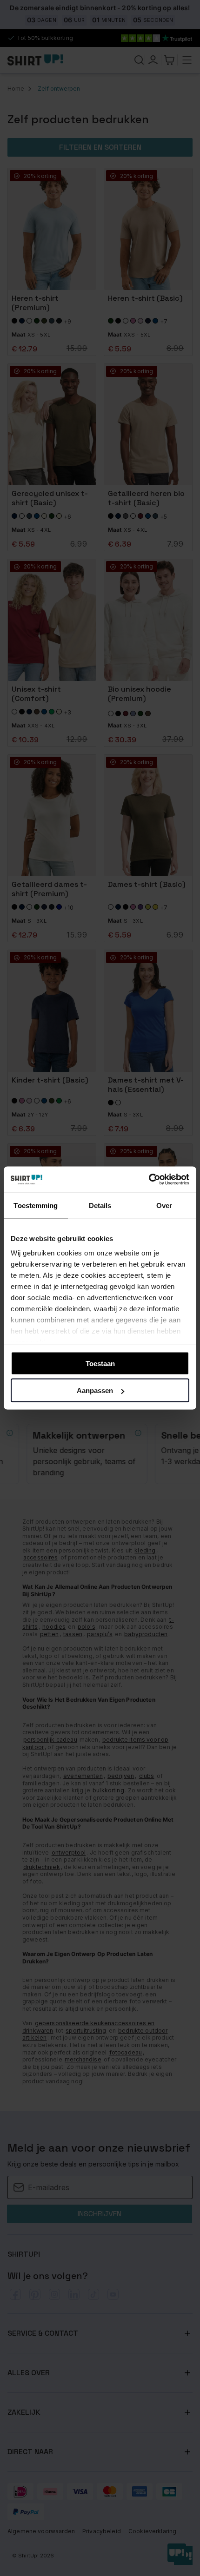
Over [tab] (164, 1205)
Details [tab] (100, 1205)
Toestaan (100, 1363)
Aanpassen (95, 1390)
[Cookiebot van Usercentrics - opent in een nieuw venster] (149, 1180)
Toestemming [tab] (36, 1205)
